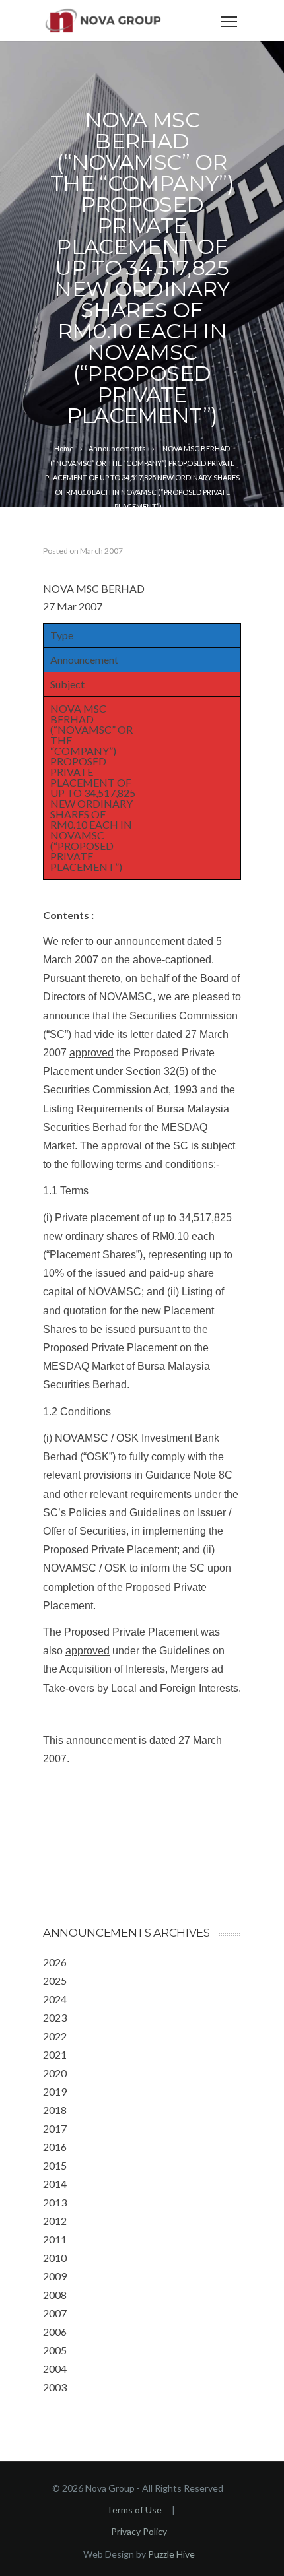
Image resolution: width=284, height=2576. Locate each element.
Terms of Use (134, 2510)
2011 (55, 2239)
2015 (55, 2165)
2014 (55, 2184)
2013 (55, 2202)
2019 (55, 2091)
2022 (55, 2036)
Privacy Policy (139, 2531)
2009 (55, 2276)
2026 (55, 1962)
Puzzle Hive (171, 2554)
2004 (55, 2368)
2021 (55, 2054)
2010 (55, 2258)
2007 (55, 2313)
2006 (55, 2332)
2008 (55, 2295)
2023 (55, 2017)
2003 (55, 2387)
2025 (55, 1980)
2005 (55, 2350)
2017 (55, 2128)
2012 (55, 2221)
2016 (55, 2147)
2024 (55, 1999)
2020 (55, 2073)
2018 (55, 2110)
